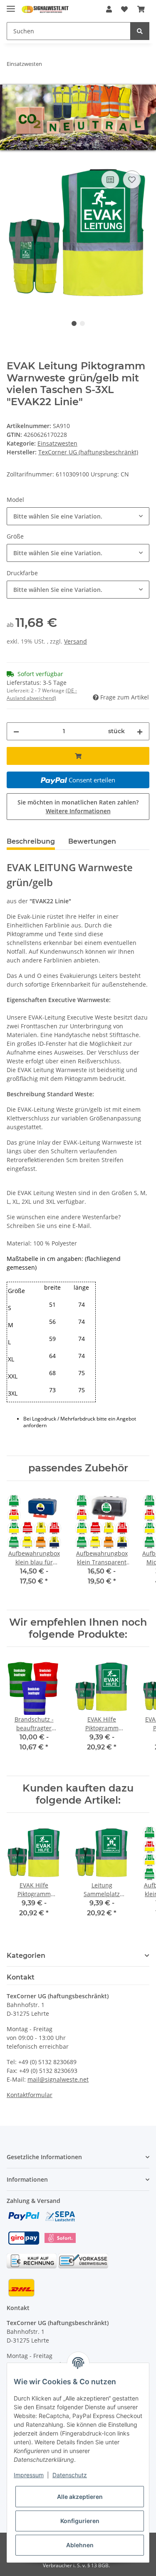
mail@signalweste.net (58, 2079)
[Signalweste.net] (45, 9)
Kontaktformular (30, 2095)
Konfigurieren (80, 2521)
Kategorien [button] (26, 1956)
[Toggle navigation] (11, 5)
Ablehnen (80, 2545)
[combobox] (78, 516)
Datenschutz (70, 2475)
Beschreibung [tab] (31, 841)
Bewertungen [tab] (92, 841)
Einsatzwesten (57, 443)
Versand (76, 641)
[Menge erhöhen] (140, 731)
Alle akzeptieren (80, 2497)
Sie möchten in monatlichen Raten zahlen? (78, 807)
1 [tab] (74, 323)
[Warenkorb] (141, 9)
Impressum (29, 2475)
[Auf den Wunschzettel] (132, 180)
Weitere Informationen (78, 811)
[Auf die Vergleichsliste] (110, 180)
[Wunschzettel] (124, 9)
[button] (109, 9)
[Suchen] (140, 31)
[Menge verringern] (16, 731)
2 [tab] (82, 323)
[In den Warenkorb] (13, 159)
